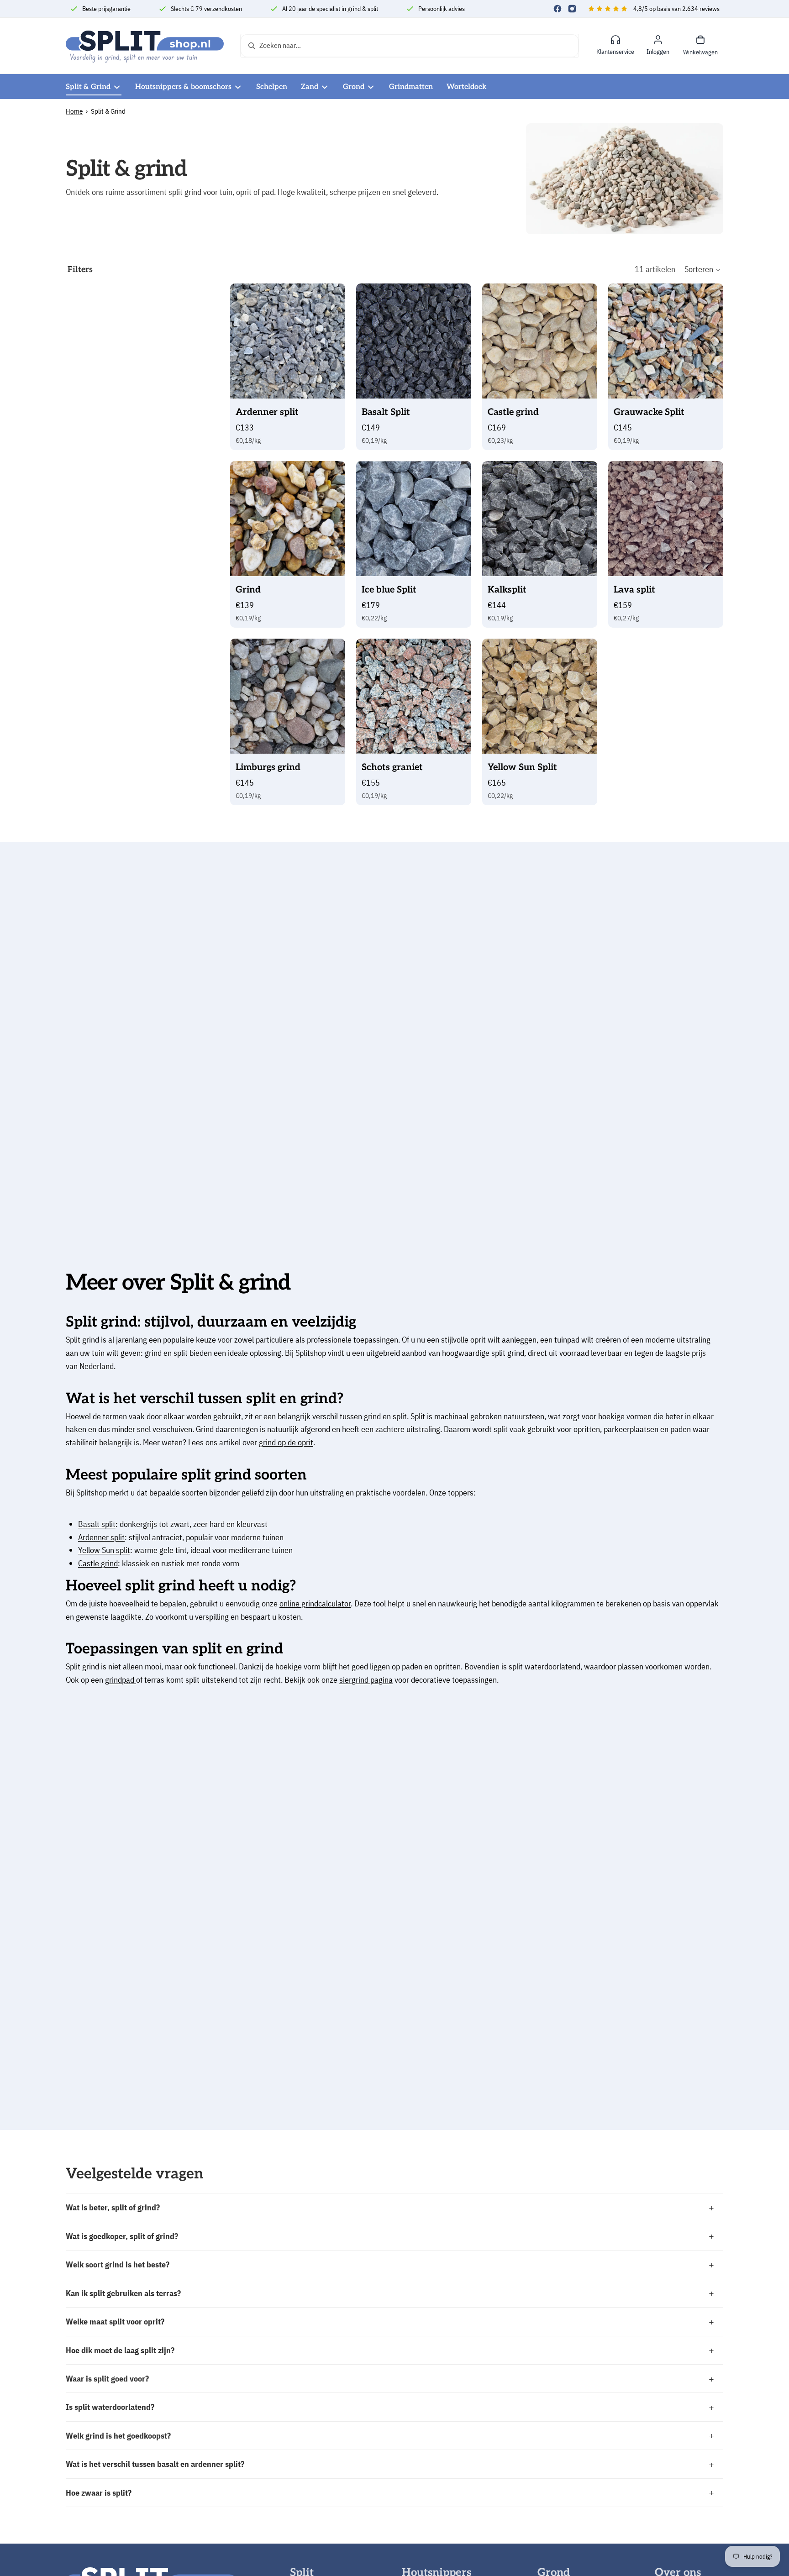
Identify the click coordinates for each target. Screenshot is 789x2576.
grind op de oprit (286, 1442)
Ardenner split (101, 1537)
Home (74, 111)
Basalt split (97, 1524)
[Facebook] (558, 9)
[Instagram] (572, 9)
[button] (703, 270)
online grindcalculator (315, 1603)
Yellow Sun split (104, 1550)
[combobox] (400, 46)
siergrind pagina (366, 1680)
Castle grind (98, 1563)
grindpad (121, 1680)
